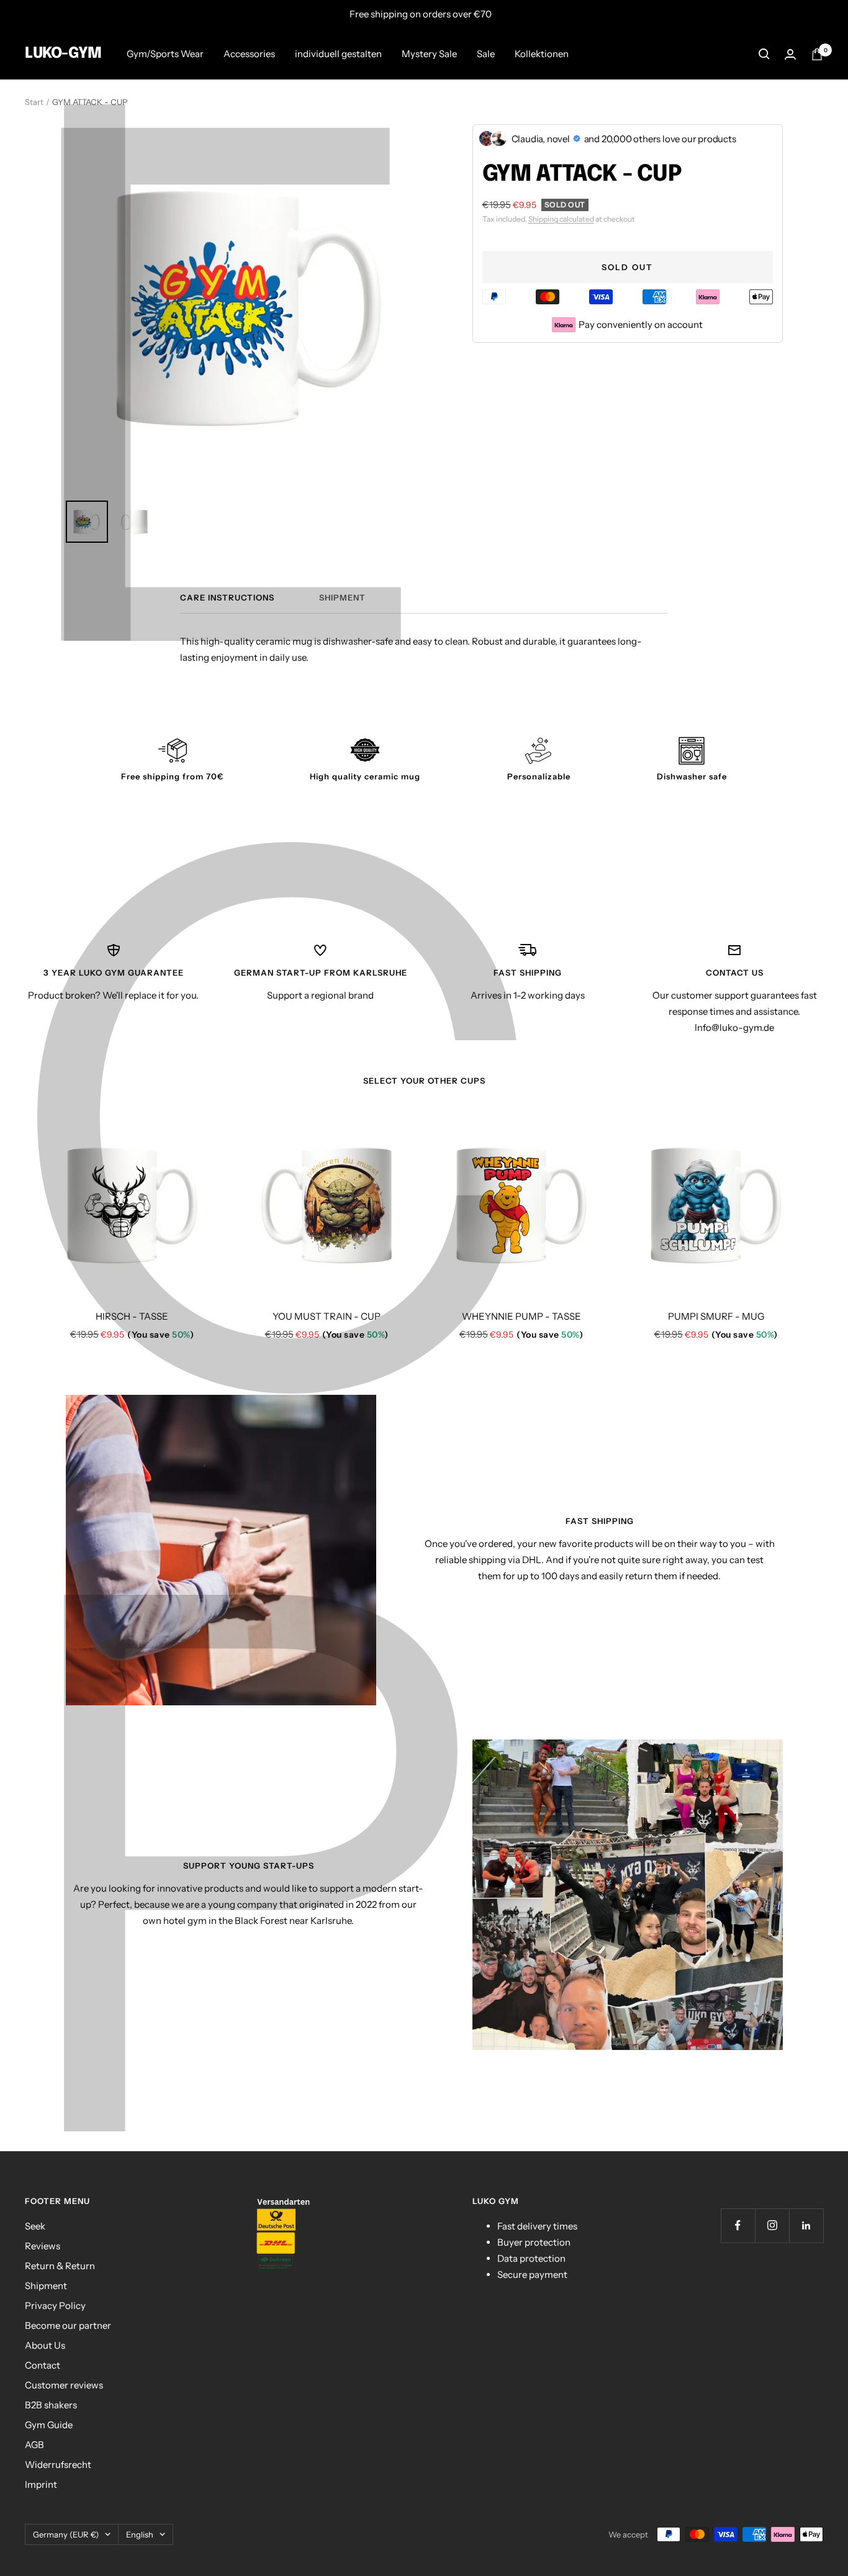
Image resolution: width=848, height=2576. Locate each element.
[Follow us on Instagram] (772, 2225)
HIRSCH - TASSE (132, 1316)
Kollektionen (542, 54)
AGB (34, 2445)
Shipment (342, 597)
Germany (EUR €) (66, 2534)
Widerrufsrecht (58, 2465)
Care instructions (227, 597)
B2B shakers (51, 2405)
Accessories (249, 54)
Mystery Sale (429, 54)
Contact (43, 2365)
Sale (486, 54)
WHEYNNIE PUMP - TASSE (521, 1316)
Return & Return (60, 2266)
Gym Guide (49, 2425)
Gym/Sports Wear (165, 54)
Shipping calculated (561, 219)
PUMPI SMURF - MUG (716, 1316)
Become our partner (68, 2325)
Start (34, 102)
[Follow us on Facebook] (738, 2225)
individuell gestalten (338, 54)
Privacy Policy (55, 2306)
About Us (45, 2345)
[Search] (764, 54)
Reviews (43, 2246)
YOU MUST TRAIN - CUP (327, 1316)
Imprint (41, 2484)
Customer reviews (64, 2385)
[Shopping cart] (817, 54)
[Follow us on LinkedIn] (806, 2225)
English (140, 2534)
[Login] (790, 54)
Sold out (627, 267)
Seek (35, 2226)
